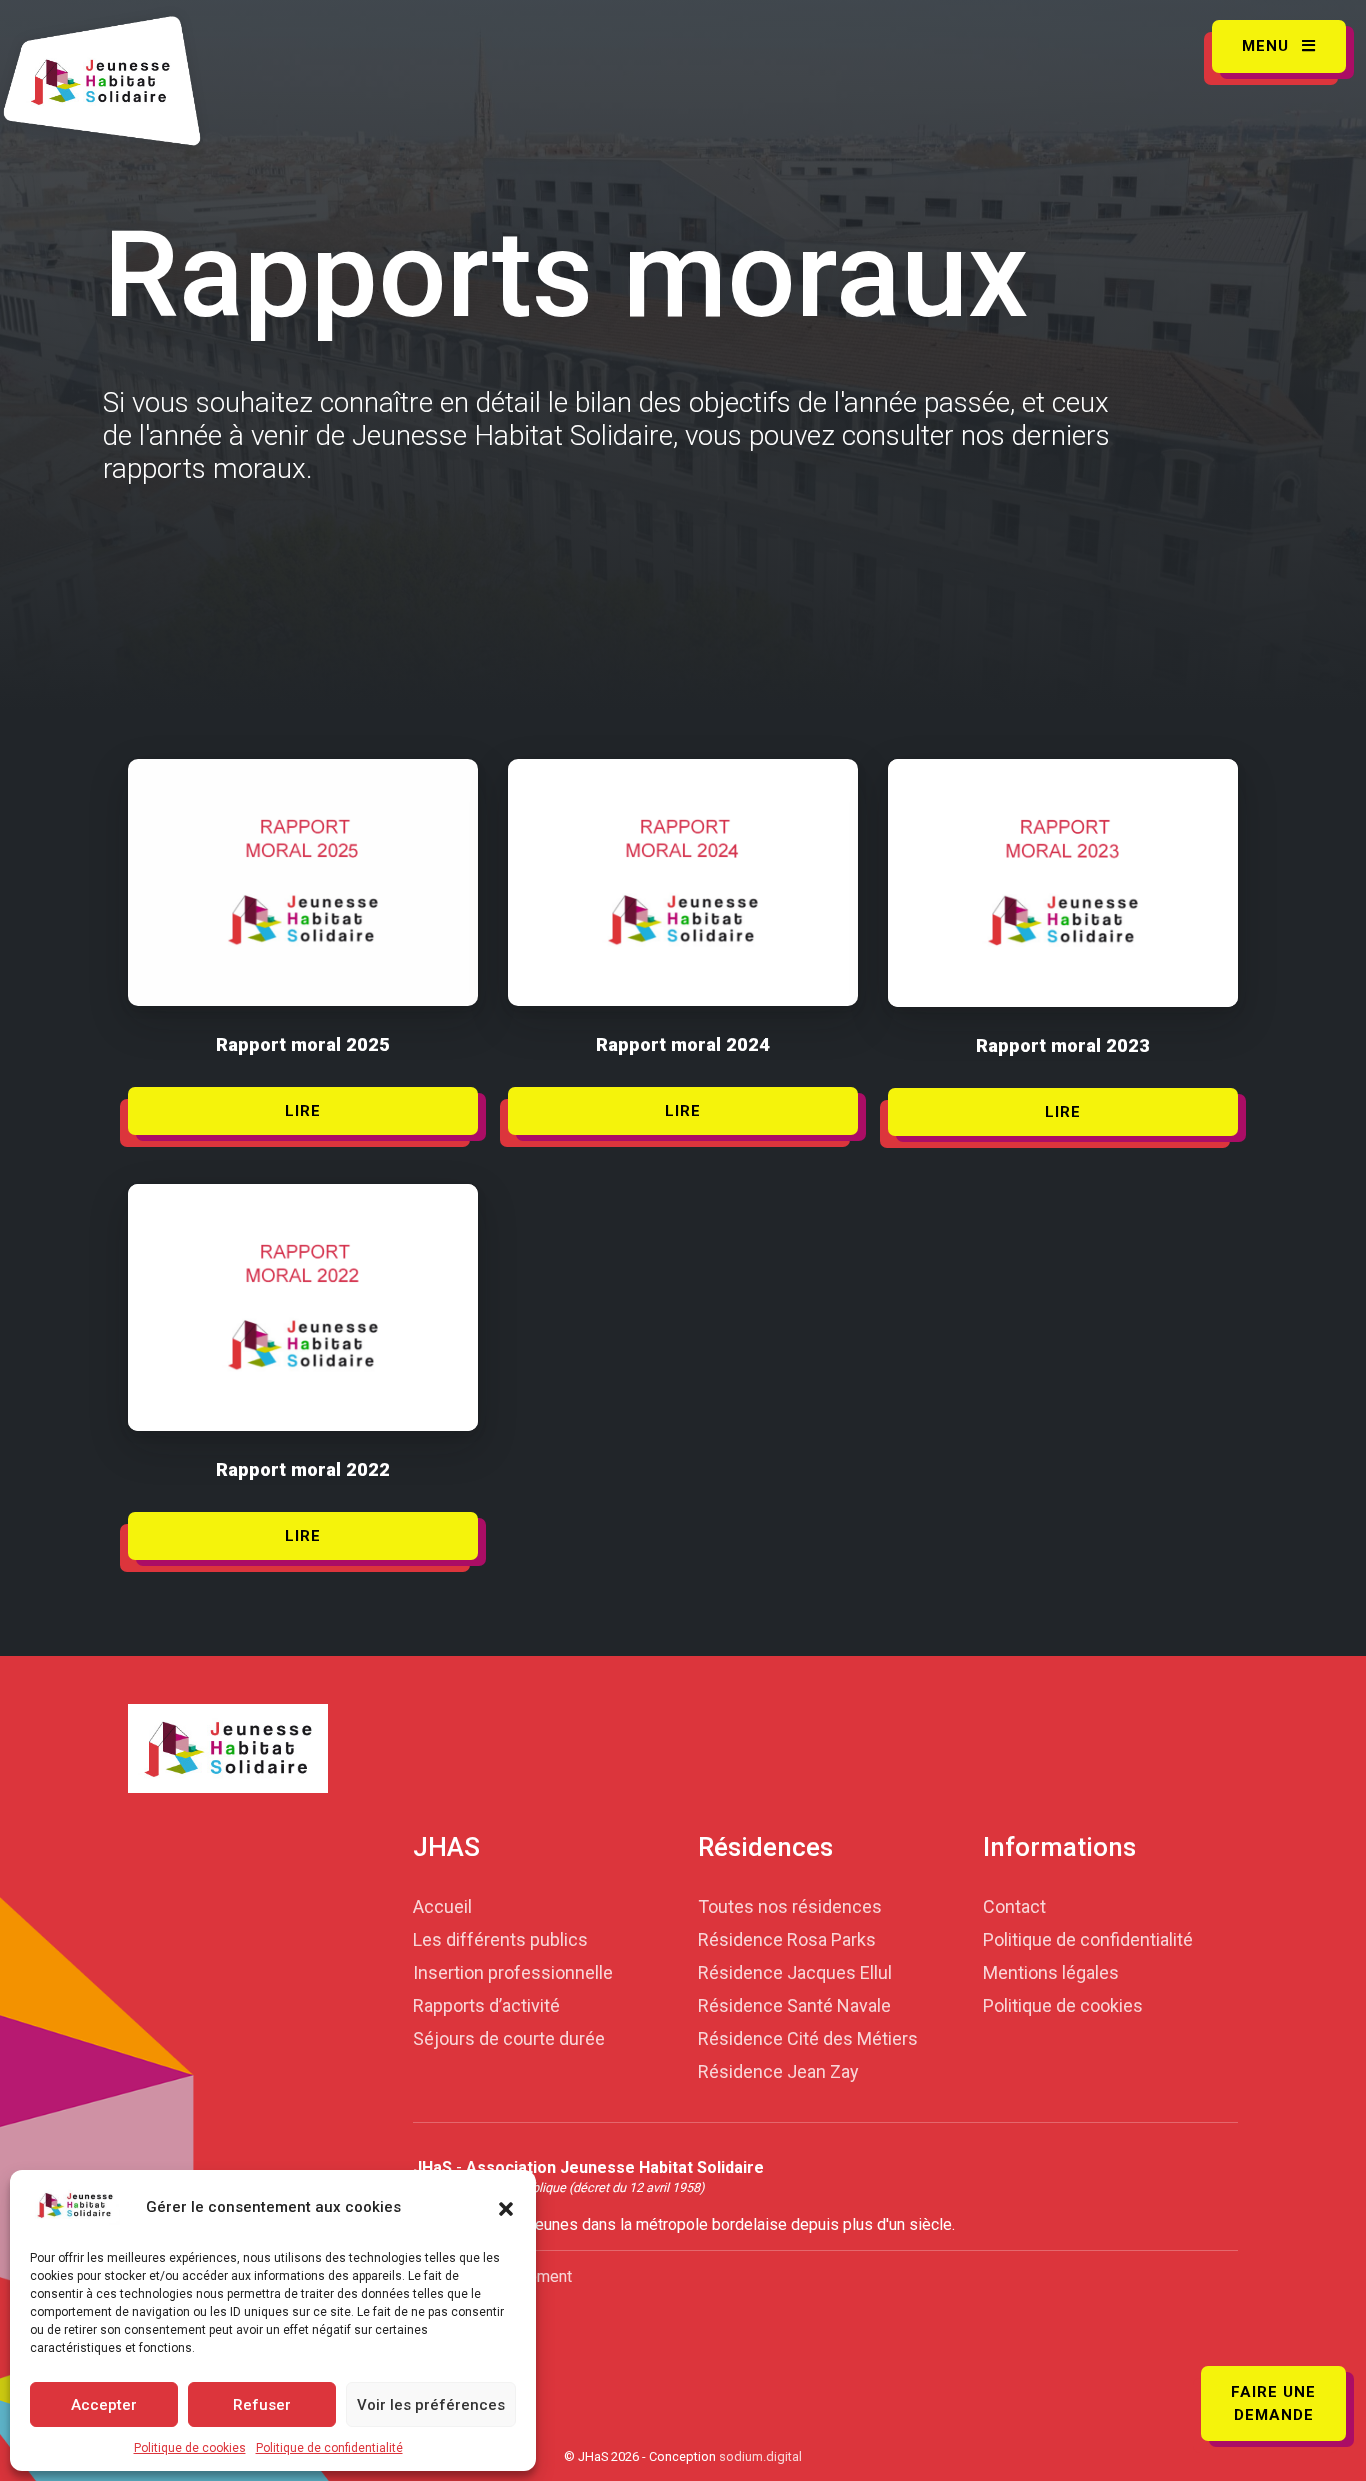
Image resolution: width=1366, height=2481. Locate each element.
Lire (303, 1111)
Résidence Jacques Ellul (795, 1972)
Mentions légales (1051, 1972)
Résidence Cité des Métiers (808, 2038)
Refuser (262, 2405)
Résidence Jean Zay (778, 2071)
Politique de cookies (190, 2448)
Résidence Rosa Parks (787, 1939)
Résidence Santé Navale (794, 2005)
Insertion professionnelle (513, 1972)
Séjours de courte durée (509, 2038)
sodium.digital (760, 2456)
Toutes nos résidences (790, 1906)
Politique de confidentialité (329, 2448)
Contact (1014, 1906)
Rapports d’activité (486, 2005)
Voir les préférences (431, 2405)
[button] (506, 2207)
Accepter (104, 2405)
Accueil (442, 1906)
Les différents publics (500, 1939)
